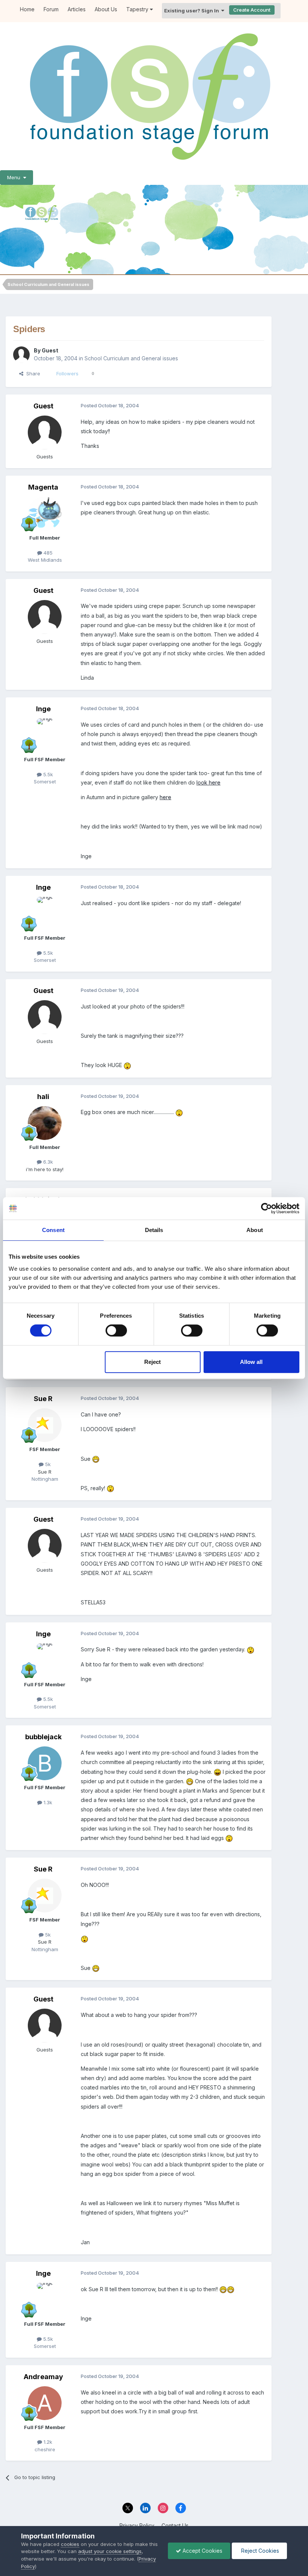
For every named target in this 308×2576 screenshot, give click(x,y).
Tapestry (138, 9)
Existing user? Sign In (193, 11)
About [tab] (255, 1230)
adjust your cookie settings (110, 2551)
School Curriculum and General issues (131, 358)
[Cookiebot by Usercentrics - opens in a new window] (266, 1208)
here (165, 797)
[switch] (116, 1330)
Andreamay (43, 2377)
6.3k (47, 1162)
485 (47, 553)
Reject (152, 1362)
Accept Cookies (202, 2551)
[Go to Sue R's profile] (45, 1425)
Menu (15, 177)
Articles (77, 9)
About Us (106, 9)
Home (27, 9)
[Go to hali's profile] (45, 1123)
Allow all (251, 1362)
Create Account (252, 10)
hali (43, 1097)
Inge (43, 709)
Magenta (43, 487)
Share (32, 373)
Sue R (43, 1399)
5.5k (47, 774)
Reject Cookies (259, 2551)
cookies (70, 2544)
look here (208, 782)
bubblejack (43, 1737)
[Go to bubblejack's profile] (45, 1763)
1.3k (47, 1802)
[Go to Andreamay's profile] (45, 2403)
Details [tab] (154, 1230)
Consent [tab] (53, 1230)
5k (47, 1464)
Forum (51, 9)
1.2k (47, 2442)
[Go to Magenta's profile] (45, 514)
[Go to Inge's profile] (45, 735)
